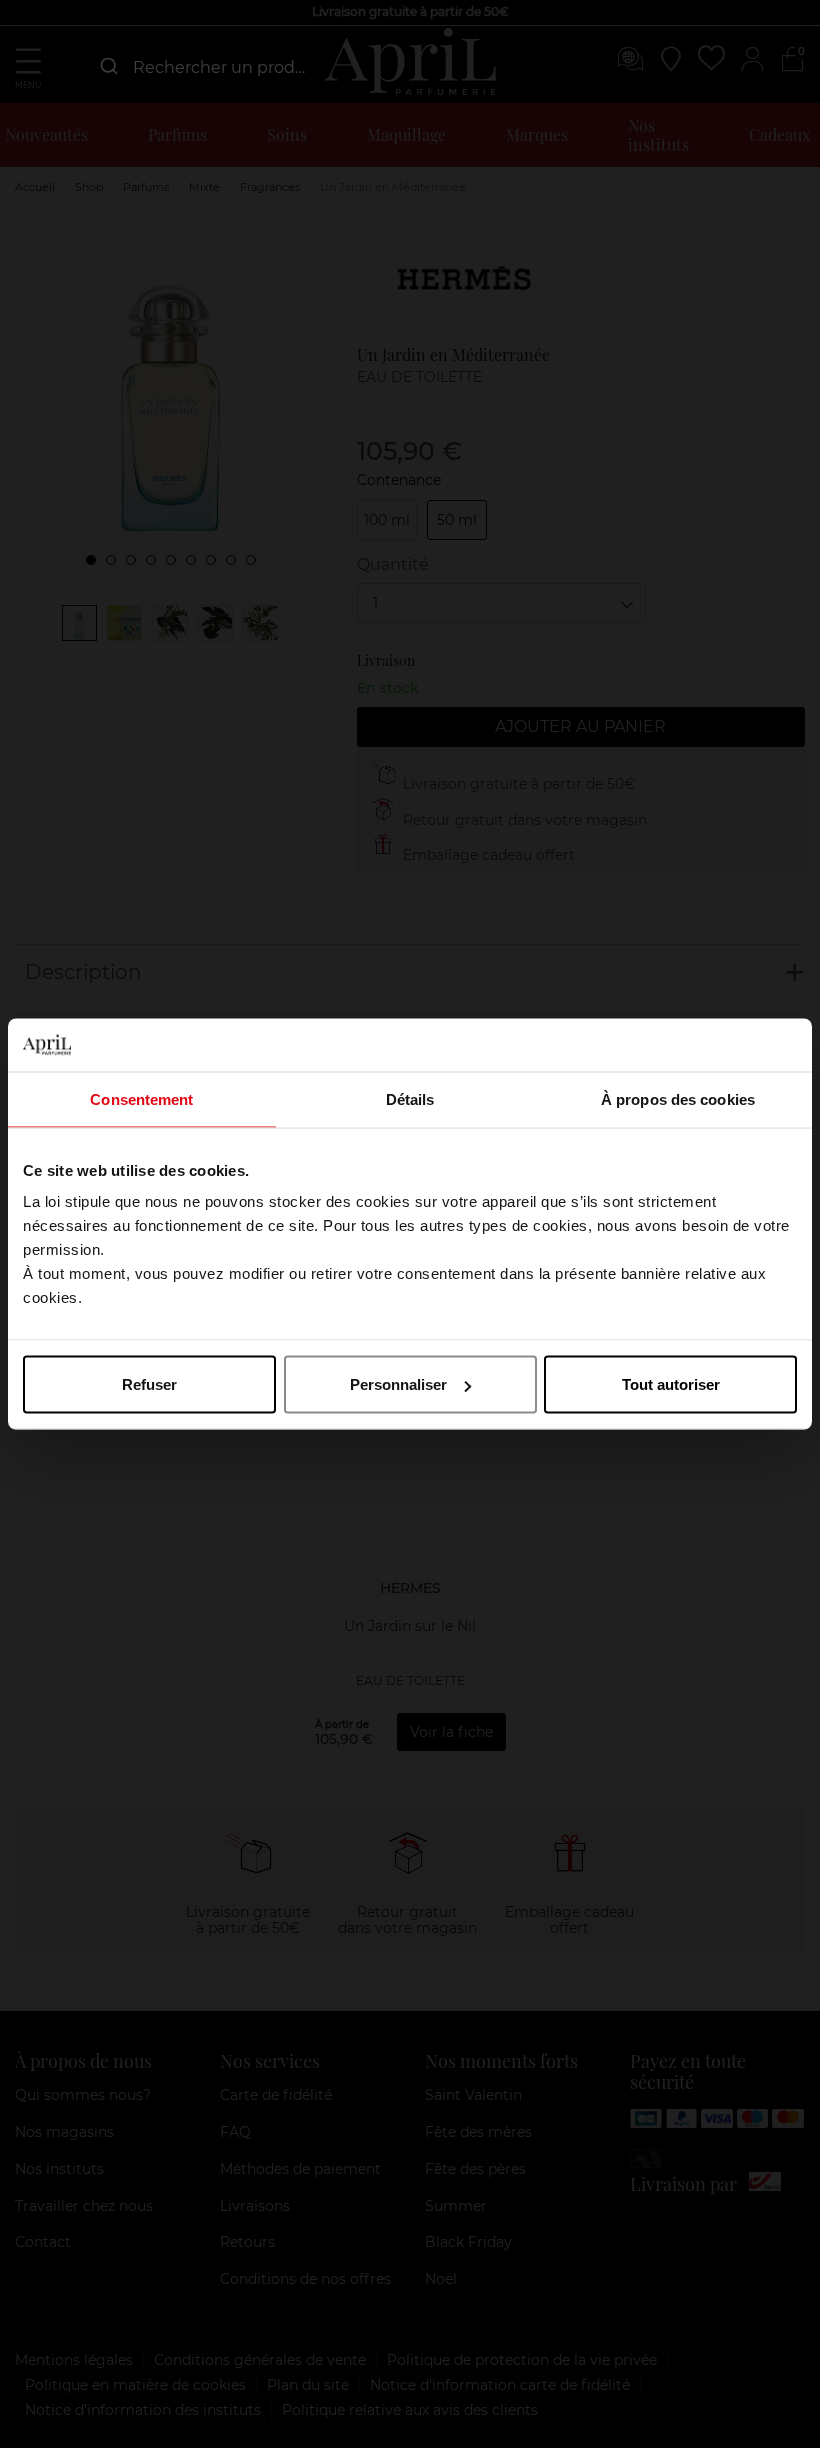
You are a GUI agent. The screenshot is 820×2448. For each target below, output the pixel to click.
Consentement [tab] (141, 1098)
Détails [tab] (410, 1098)
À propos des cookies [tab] (678, 1098)
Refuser (149, 1384)
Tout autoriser (671, 1384)
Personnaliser (398, 1384)
